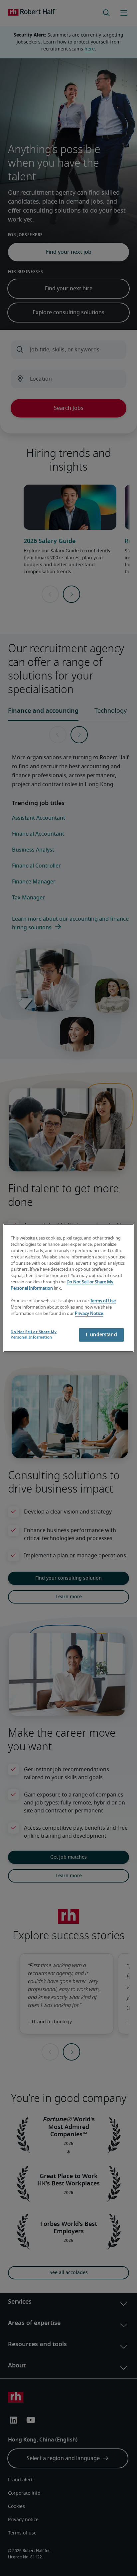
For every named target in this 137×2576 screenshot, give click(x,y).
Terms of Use (103, 1301)
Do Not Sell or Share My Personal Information (34, 1334)
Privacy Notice (89, 1313)
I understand (101, 1335)
